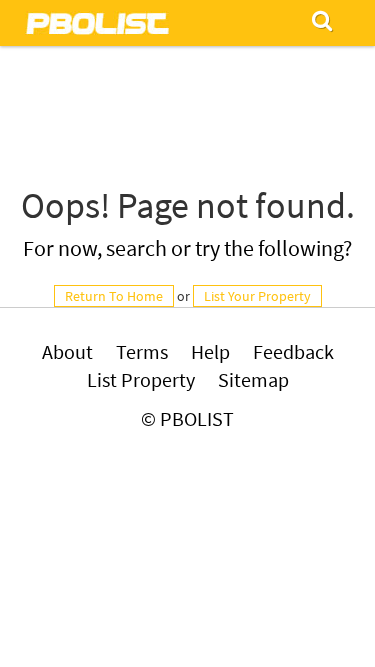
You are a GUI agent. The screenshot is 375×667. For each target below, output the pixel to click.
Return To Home (114, 296)
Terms (142, 351)
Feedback (293, 351)
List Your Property (257, 296)
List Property (141, 379)
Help (210, 351)
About (67, 351)
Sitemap (253, 379)
